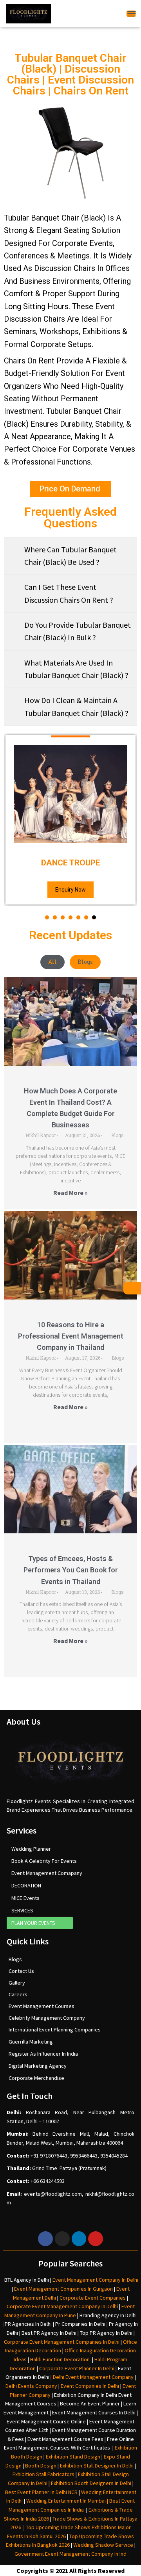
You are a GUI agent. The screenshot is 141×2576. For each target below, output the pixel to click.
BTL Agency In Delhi (27, 2280)
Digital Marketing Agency (38, 2066)
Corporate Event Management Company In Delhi (62, 2306)
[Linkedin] (79, 2239)
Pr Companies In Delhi (80, 2324)
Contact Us (21, 1971)
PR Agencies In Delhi (28, 2324)
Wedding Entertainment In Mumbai (67, 2501)
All (52, 962)
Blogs (85, 962)
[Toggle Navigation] (131, 13)
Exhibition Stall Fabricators (43, 2474)
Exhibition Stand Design (73, 2457)
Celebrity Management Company (47, 2018)
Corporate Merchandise (36, 2078)
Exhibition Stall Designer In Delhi (97, 2466)
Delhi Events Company (31, 2386)
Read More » (70, 1193)
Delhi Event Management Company (93, 2377)
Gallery (17, 1983)
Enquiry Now (70, 890)
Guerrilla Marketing (31, 2042)
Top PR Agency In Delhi (106, 2333)
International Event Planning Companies (55, 2029)
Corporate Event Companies (93, 2298)
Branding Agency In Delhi (108, 2315)
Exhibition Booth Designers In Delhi (91, 2483)
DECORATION (26, 1885)
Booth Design (41, 2466)
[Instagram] (62, 2239)
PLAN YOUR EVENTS (33, 1923)
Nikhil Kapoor (41, 1135)
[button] (47, 917)
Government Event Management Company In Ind (70, 2554)
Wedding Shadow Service (103, 2545)
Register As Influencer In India (43, 2054)
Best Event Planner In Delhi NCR (41, 2492)
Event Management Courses (42, 2006)
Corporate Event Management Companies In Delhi (62, 2342)
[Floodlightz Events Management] (28, 14)
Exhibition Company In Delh (85, 2395)
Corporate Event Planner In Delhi (77, 2368)
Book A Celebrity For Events (44, 1861)
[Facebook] (45, 2239)
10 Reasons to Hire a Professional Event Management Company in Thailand (71, 1336)
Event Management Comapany (47, 1873)
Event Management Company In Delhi (95, 2280)
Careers (18, 1994)
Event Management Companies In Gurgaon (63, 2289)
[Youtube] (96, 2239)
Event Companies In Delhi (90, 2386)
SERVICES (22, 1910)
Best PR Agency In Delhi (49, 2333)
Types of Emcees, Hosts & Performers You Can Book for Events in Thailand (71, 1570)
